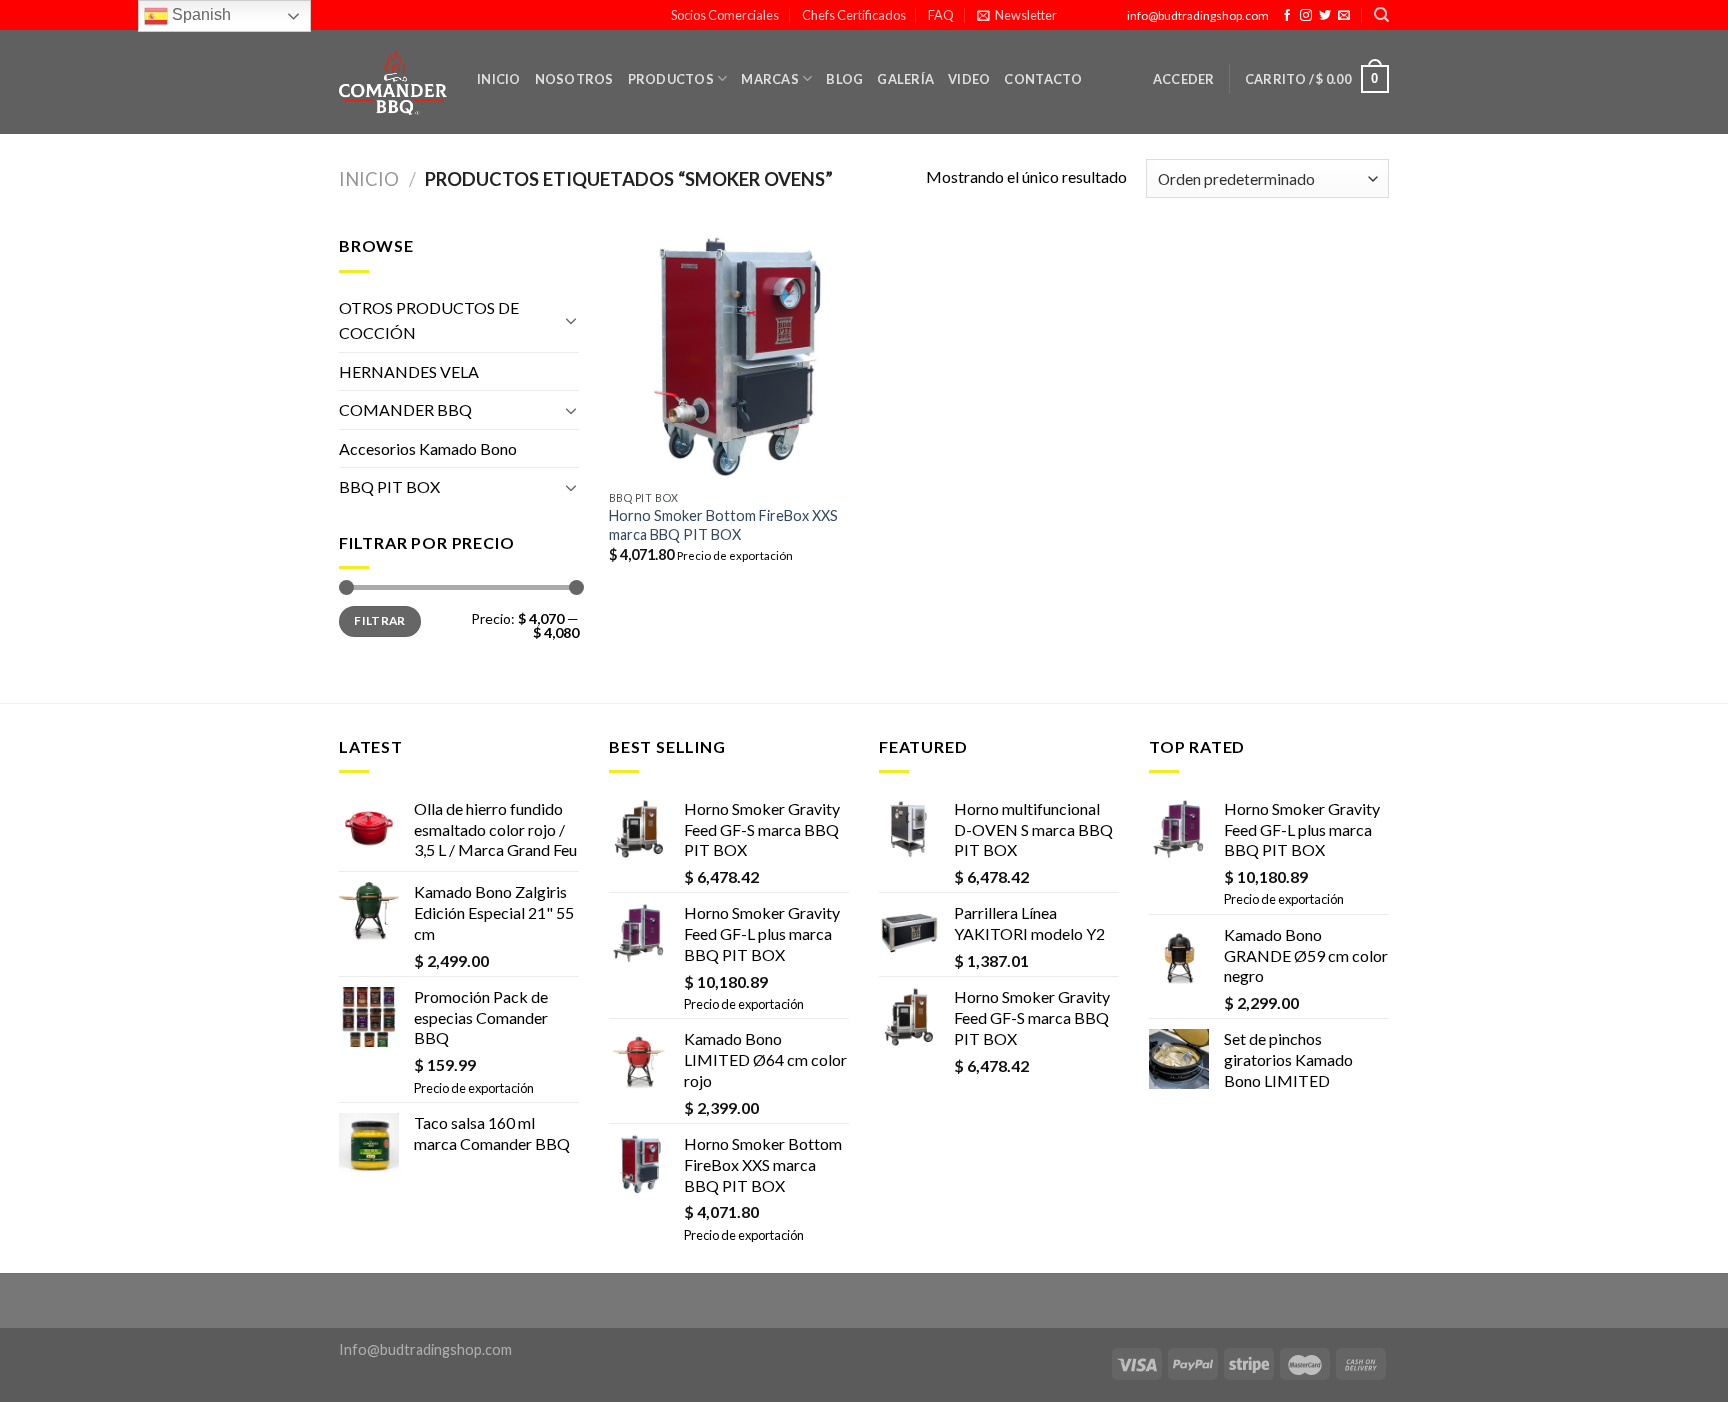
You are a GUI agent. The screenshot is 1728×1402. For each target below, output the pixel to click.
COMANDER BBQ (405, 409)
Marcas (770, 79)
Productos (671, 79)
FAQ (941, 15)
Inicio (499, 79)
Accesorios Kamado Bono (428, 448)
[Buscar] (1381, 15)
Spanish (199, 14)
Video (969, 79)
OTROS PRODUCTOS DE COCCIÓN (429, 320)
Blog (844, 79)
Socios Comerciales (725, 15)
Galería (905, 79)
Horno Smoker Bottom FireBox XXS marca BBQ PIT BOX (723, 525)
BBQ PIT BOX (389, 486)
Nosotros (574, 79)
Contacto (1043, 79)
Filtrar (380, 620)
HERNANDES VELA (409, 371)
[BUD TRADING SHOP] (393, 83)
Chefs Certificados (854, 15)
